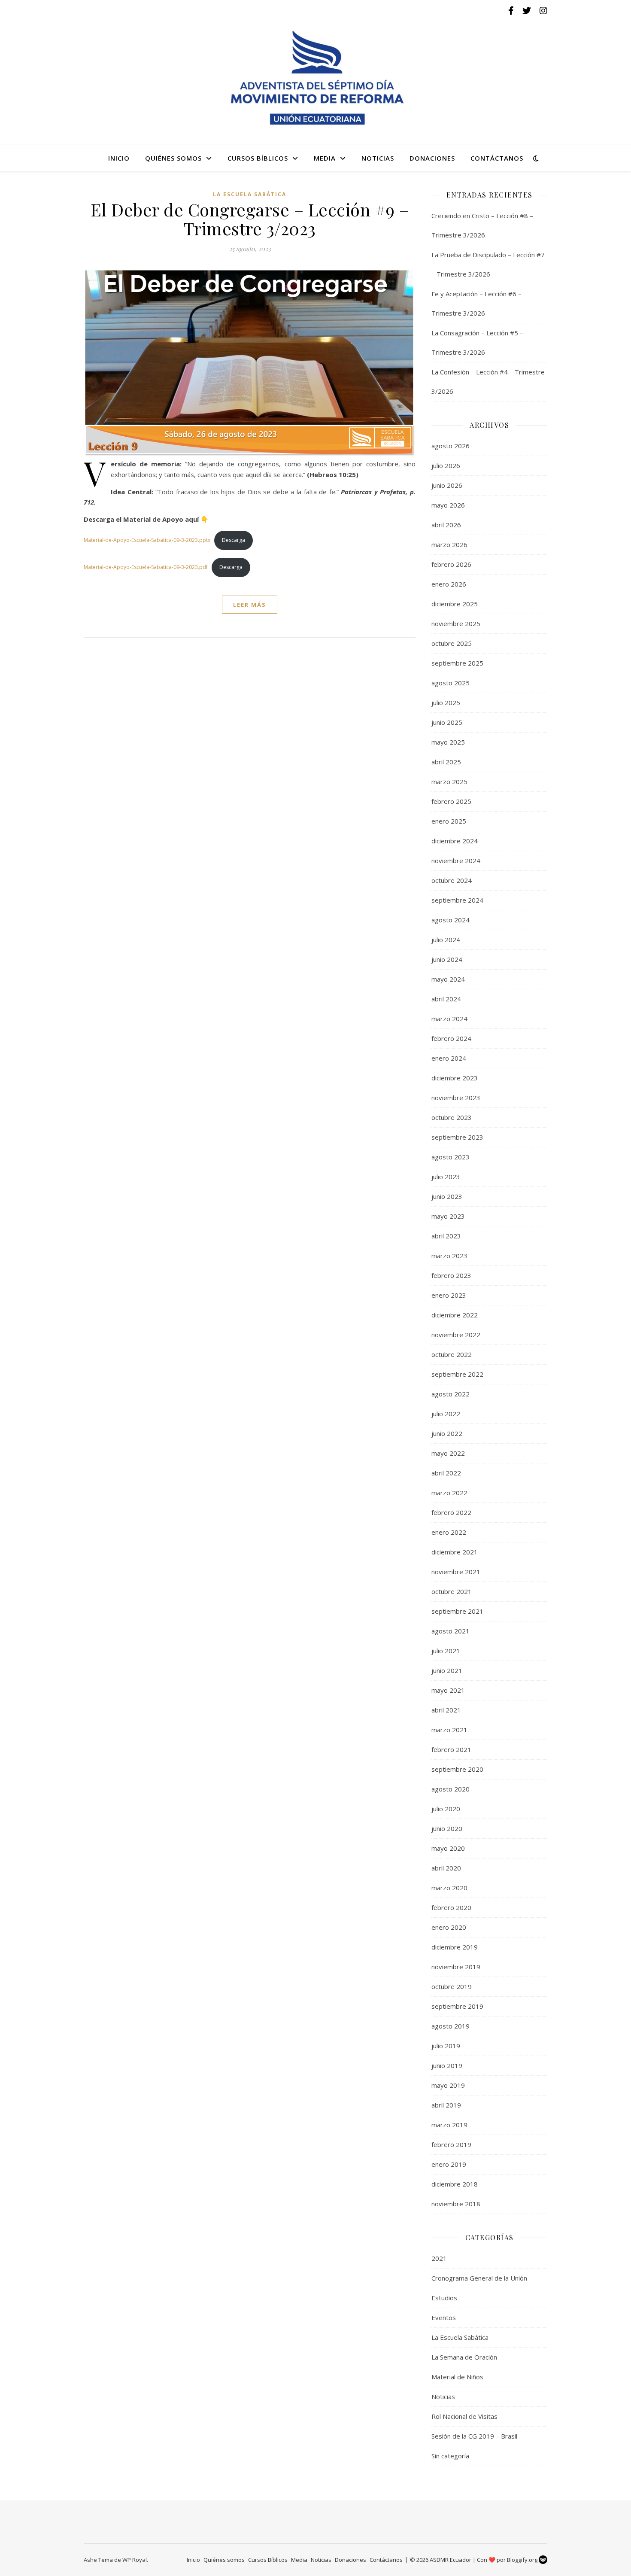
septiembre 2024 (457, 900)
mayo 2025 (448, 742)
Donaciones (432, 158)
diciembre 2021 (455, 1552)
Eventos (444, 2317)
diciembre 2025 (455, 604)
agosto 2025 (450, 683)
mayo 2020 (448, 1848)
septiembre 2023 (457, 1137)
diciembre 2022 (455, 1315)
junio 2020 (447, 1828)
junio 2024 (447, 959)
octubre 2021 (452, 1591)
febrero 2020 (451, 1907)
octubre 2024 (452, 880)
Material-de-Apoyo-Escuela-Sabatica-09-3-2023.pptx (147, 540)
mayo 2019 (448, 2085)
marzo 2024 (449, 1019)
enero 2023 (449, 1295)
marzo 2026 (449, 544)
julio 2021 (446, 1651)
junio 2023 (447, 1196)
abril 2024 (446, 999)
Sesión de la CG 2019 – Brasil (474, 2436)
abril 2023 (446, 1236)
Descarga (234, 540)
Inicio (119, 158)
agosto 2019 (450, 2026)
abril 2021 (446, 1710)
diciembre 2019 (455, 1947)
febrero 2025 (451, 801)
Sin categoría (450, 2456)
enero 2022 (449, 1532)
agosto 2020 (450, 1789)
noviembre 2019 (456, 1967)
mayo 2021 (448, 1690)
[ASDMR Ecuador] (315, 78)
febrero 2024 (451, 1038)
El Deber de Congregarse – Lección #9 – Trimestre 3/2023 (250, 219)
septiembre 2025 (457, 663)
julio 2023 (446, 1177)
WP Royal (135, 2560)
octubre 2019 (452, 1986)
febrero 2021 (451, 1749)
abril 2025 (446, 762)
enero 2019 (449, 2164)
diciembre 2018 (455, 2184)
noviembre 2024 (456, 861)
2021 (439, 2258)
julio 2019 (446, 2046)
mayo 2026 (448, 505)
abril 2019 (446, 2105)
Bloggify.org (523, 2560)
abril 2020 (446, 1868)
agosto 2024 (450, 920)
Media (325, 158)
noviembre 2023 (456, 1098)
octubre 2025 (452, 643)
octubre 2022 (452, 1354)
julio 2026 (446, 465)
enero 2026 (449, 584)
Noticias (378, 158)
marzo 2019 (449, 2125)
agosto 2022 (450, 1394)
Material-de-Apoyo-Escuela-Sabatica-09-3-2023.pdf (146, 567)
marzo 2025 (449, 782)
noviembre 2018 (456, 2204)
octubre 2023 (452, 1117)
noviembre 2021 (456, 1572)
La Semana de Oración (464, 2357)
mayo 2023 (448, 1216)
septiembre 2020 (457, 1769)
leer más (250, 605)
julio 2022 (446, 1414)
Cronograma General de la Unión (479, 2278)
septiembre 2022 (457, 1374)
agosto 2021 (450, 1631)
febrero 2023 (451, 1275)
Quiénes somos (173, 158)
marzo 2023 (449, 1256)
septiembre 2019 (457, 2006)
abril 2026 (446, 525)
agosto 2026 (450, 446)
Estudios (444, 2298)
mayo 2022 (448, 1453)
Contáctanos (497, 158)
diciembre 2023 (455, 1078)
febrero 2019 (451, 2144)
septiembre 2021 (457, 1611)
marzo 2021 (449, 1730)
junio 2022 (447, 1433)
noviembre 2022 (456, 1335)
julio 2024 (446, 940)
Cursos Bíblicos (258, 158)
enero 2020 (449, 1927)
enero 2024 (449, 1058)
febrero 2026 (451, 564)
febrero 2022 (451, 1512)
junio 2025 (447, 722)
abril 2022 (446, 1473)
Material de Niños (457, 2377)
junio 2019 (447, 2065)
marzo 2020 (449, 1888)
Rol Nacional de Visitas (464, 2416)
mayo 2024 (448, 979)
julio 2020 (446, 1809)
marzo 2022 (449, 1493)
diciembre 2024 (455, 841)
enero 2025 (449, 821)
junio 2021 (447, 1670)
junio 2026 (447, 485)
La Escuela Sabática (250, 194)
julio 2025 (446, 703)
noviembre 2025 (456, 623)
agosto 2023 (450, 1157)
